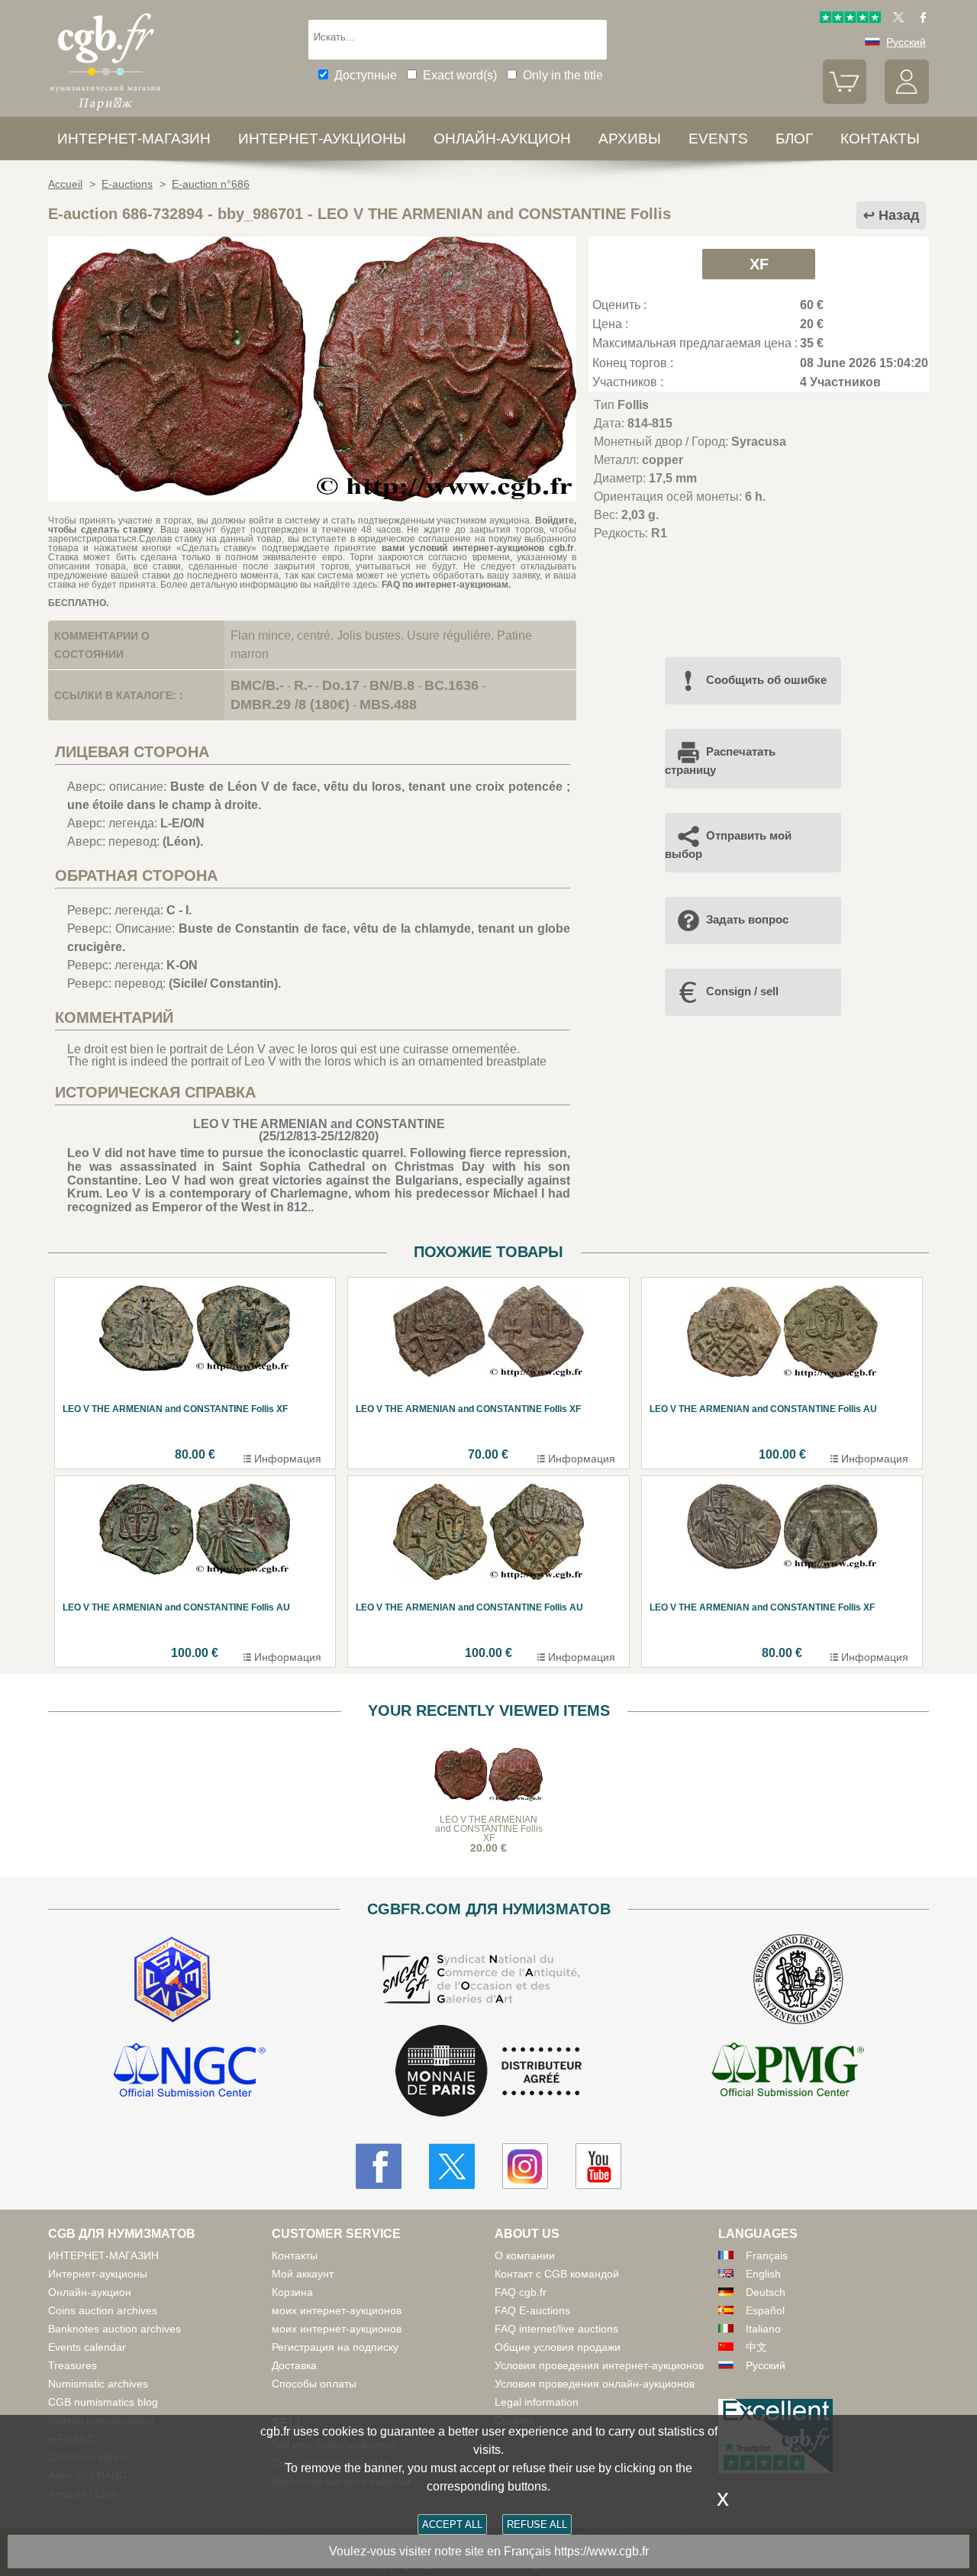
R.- (303, 685)
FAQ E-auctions (532, 2310)
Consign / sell (742, 991)
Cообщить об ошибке (766, 680)
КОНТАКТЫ (880, 139)
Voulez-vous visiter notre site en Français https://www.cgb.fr (489, 2551)
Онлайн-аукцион (502, 139)
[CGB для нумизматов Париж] (105, 110)
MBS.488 (388, 704)
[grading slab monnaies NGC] (189, 2072)
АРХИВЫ (630, 139)
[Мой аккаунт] (907, 100)
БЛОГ (794, 139)
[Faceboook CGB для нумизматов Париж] (379, 2166)
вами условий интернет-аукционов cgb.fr (475, 548)
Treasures (73, 2365)
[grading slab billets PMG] (788, 2072)
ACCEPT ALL (452, 2524)
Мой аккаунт (303, 2274)
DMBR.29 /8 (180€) (290, 704)
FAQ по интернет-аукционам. (446, 585)
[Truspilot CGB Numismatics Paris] (850, 19)
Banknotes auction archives (114, 2329)
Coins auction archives (103, 2310)
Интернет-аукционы (322, 139)
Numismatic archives (98, 2384)
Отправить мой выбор (728, 845)
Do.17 (341, 685)
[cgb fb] (919, 19)
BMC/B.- (257, 685)
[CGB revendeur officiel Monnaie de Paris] (488, 2072)
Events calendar (87, 2347)
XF (759, 264)
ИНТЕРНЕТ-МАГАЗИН (134, 139)
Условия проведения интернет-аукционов (599, 2365)
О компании (525, 2255)
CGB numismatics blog (103, 2402)
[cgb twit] (895, 19)
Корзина (292, 2292)
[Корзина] (845, 100)
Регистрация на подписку (335, 2347)
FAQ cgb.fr (521, 2292)
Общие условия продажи (558, 2347)
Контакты (295, 2255)
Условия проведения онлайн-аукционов (595, 2384)
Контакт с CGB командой (557, 2274)
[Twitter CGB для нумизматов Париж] (452, 2166)
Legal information (537, 2402)
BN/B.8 (392, 685)
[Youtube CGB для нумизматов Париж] (598, 2166)
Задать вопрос (747, 919)
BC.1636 (451, 685)
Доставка (294, 2365)
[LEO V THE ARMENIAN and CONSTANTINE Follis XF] (312, 497)
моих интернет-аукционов (337, 2310)
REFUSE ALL (537, 2524)
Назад (899, 215)
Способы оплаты (314, 2384)
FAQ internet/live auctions (556, 2329)
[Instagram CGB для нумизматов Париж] (525, 2166)
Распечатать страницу (720, 761)
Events (718, 139)
